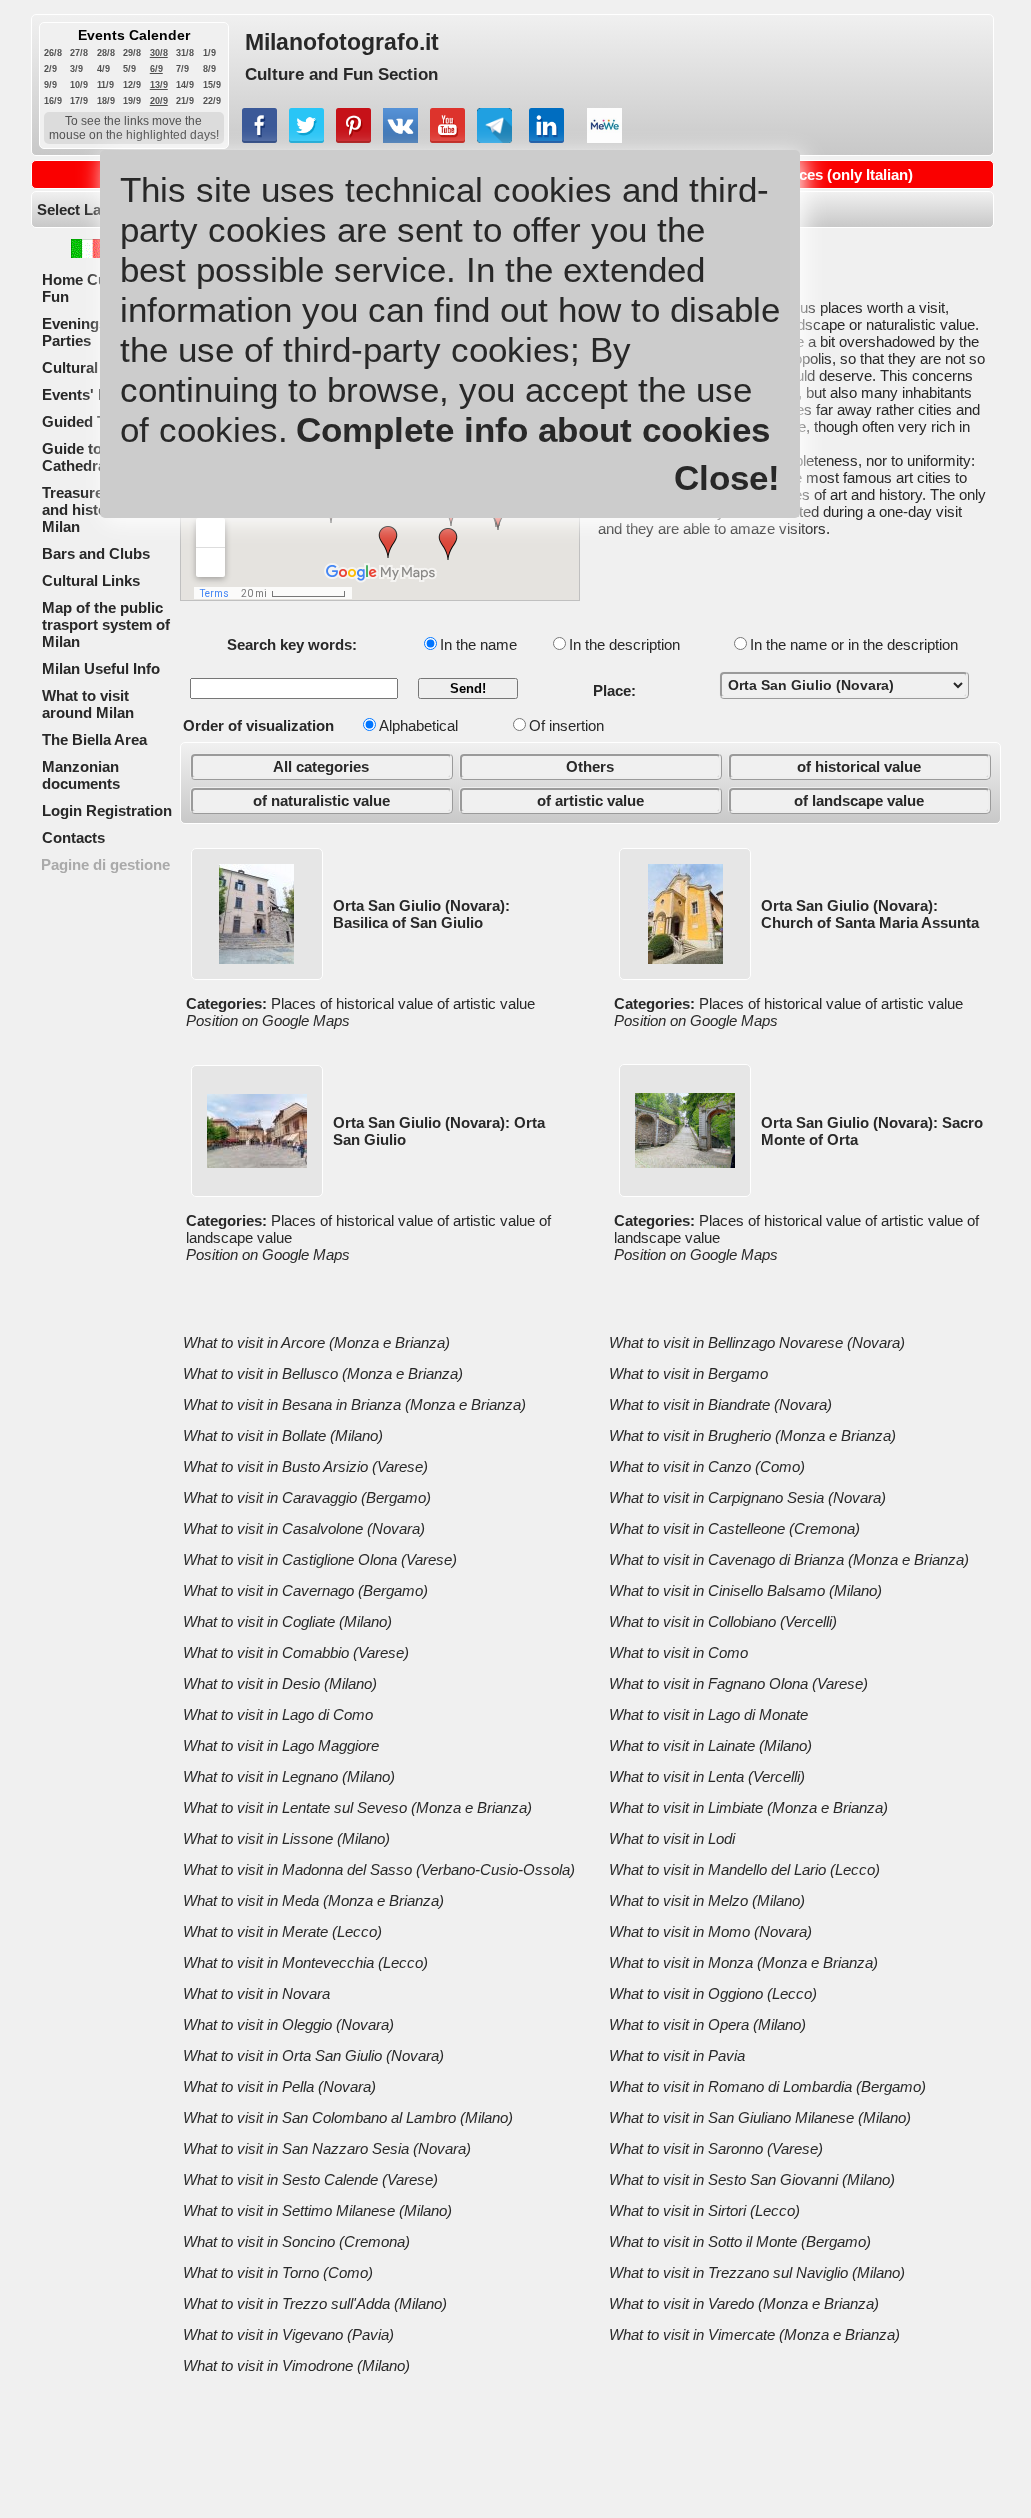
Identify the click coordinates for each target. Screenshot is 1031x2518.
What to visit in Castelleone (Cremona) (734, 1528)
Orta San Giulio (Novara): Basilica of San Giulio (421, 914)
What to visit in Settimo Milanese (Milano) (317, 2210)
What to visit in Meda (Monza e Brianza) (313, 1900)
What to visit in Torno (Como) (278, 2272)
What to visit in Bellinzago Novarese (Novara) (757, 1342)
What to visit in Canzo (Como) (707, 1466)
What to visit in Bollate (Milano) (283, 1435)
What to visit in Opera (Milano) (707, 2024)
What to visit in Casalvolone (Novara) (304, 1528)
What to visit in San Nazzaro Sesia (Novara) (327, 2148)
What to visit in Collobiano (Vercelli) (723, 1621)
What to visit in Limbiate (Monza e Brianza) (748, 1807)
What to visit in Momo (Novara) (710, 1931)
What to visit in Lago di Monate (708, 1714)
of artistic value (590, 800)
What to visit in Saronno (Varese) (716, 2148)
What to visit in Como (678, 1652)
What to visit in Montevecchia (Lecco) (305, 1962)
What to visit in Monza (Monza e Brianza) (743, 1962)
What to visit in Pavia (677, 2055)
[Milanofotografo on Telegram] (494, 137)
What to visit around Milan (88, 704)
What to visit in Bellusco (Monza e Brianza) (323, 1373)
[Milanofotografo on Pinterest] (353, 137)
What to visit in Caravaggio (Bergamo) (307, 1497)
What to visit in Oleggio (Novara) (288, 2024)
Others (590, 766)
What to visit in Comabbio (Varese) (296, 1652)
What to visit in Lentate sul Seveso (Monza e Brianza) (357, 1807)
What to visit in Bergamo (688, 1373)
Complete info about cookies (533, 429)
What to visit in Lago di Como (278, 1714)
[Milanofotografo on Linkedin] (546, 137)
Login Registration (107, 810)
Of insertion (566, 725)
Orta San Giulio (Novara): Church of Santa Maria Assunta (870, 914)
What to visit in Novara (256, 1993)
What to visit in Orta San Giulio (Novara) (313, 2055)
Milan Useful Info (101, 668)
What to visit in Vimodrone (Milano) (296, 2365)
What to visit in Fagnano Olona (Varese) (738, 1683)
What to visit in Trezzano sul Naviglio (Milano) (757, 2272)
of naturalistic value (321, 800)
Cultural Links (91, 580)
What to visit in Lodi (672, 1838)
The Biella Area (94, 739)
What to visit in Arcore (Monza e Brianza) (316, 1342)
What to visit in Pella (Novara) (279, 2086)
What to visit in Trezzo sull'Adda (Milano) (315, 2303)
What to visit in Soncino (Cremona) (296, 2241)
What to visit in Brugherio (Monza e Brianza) (752, 1435)
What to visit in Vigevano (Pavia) (288, 2334)
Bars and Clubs (96, 553)
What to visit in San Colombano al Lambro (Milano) (348, 2117)
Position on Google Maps (268, 1020)
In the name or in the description (854, 644)
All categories (321, 766)
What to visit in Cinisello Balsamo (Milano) (745, 1590)
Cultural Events (96, 367)
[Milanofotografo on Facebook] (259, 137)
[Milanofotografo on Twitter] (306, 137)
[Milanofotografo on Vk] (400, 137)
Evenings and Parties (89, 332)
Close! (727, 477)
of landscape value (859, 800)
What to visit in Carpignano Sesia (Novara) (747, 1497)
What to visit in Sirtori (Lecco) (704, 2210)
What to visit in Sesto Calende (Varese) (310, 2179)
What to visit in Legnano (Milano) (289, 1776)
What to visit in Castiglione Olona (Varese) (320, 1559)
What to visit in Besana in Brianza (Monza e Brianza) (354, 1404)
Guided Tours (89, 421)
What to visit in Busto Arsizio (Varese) (305, 1466)
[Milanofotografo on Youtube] (447, 137)
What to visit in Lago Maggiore (281, 1745)
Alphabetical (418, 725)
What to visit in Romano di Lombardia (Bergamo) (767, 2086)
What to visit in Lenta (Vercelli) (707, 1776)
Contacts (73, 837)
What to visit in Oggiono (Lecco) (713, 1993)
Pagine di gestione (105, 864)
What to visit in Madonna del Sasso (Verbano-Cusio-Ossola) (379, 1869)
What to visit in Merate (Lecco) (282, 1931)
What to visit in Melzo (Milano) (707, 1900)
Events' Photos (95, 394)
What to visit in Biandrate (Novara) (720, 1404)
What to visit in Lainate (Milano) (710, 1745)
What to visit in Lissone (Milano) (286, 1838)
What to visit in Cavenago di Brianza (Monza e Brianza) (789, 1559)
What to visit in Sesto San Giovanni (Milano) (752, 2179)
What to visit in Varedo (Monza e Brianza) (744, 2303)
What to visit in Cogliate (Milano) (287, 1621)
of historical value (859, 766)
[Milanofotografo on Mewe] (604, 137)
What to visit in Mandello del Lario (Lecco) (744, 1869)
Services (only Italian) (838, 174)
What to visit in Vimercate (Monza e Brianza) (754, 2334)
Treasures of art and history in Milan (97, 509)
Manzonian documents (81, 775)
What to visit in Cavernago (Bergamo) (305, 1590)
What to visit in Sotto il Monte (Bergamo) (740, 2241)
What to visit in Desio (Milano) (280, 1683)
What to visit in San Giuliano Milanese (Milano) (760, 2117)
